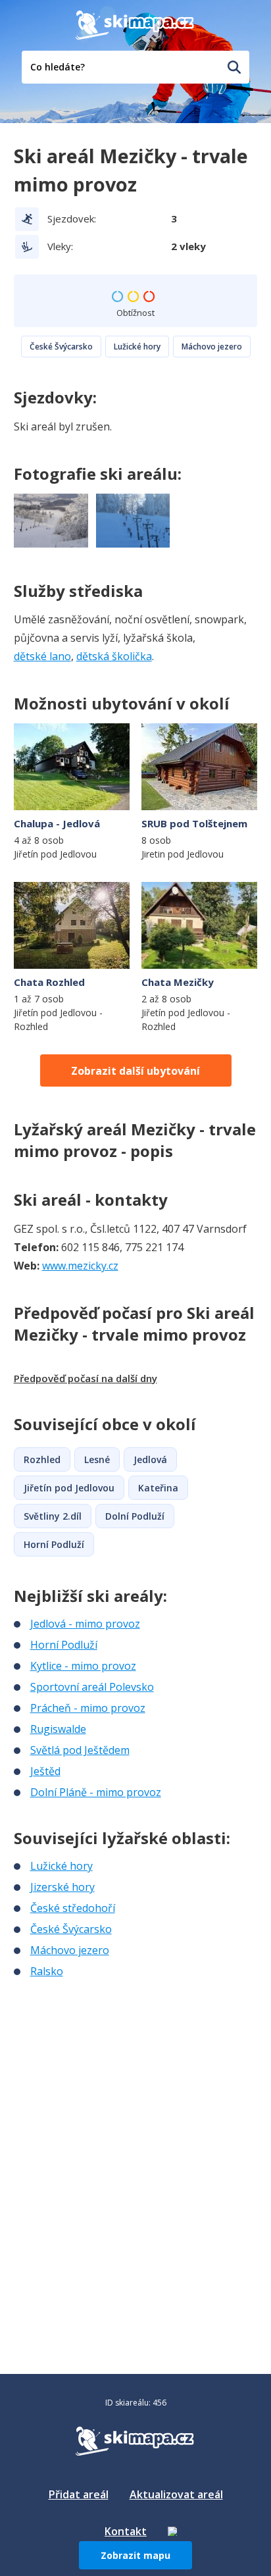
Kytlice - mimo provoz (83, 1666)
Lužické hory (137, 347)
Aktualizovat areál (176, 2494)
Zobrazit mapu (135, 2555)
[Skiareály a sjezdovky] (172, 2531)
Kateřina (158, 1488)
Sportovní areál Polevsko (92, 1687)
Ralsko (47, 1971)
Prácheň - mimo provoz (88, 1708)
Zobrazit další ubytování (135, 1071)
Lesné (97, 1459)
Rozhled (42, 1459)
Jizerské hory (62, 1887)
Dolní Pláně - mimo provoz (96, 1792)
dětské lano (42, 656)
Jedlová (150, 1459)
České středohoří (73, 1908)
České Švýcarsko (61, 347)
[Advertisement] (112, 2067)
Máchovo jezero (212, 347)
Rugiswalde (58, 1729)
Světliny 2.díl (53, 1516)
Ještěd (45, 1771)
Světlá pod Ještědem (80, 1750)
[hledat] (234, 67)
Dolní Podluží (135, 1516)
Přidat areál (79, 2494)
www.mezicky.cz (80, 1266)
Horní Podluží (54, 1544)
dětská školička (114, 656)
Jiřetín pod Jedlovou (69, 1488)
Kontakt (126, 2531)
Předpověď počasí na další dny (86, 1378)
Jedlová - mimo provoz (85, 1624)
